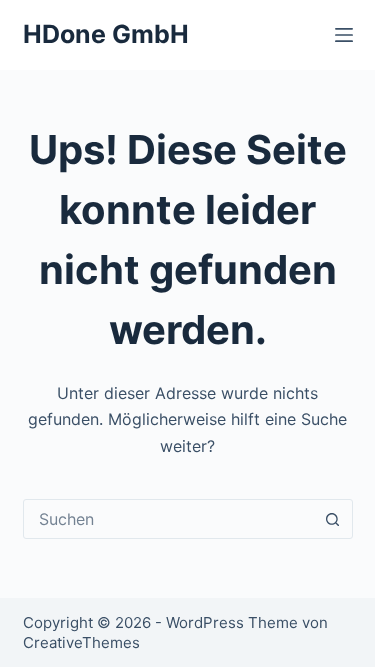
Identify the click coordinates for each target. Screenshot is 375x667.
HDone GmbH (106, 34)
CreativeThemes (81, 642)
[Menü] (344, 35)
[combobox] (169, 519)
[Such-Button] (333, 519)
